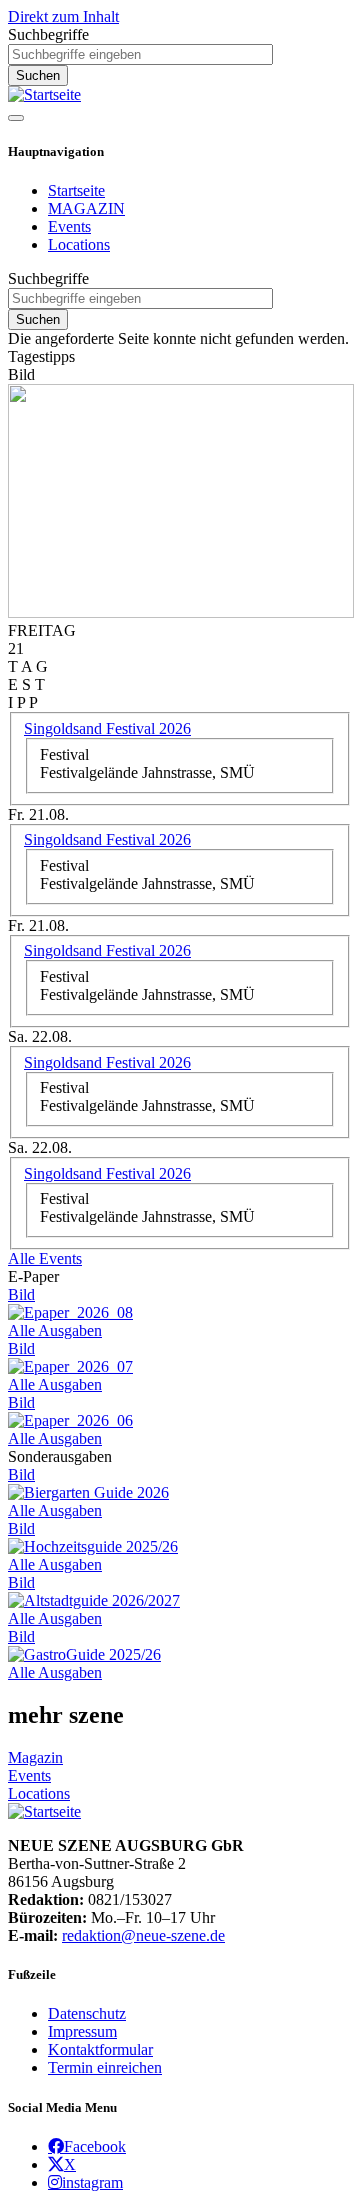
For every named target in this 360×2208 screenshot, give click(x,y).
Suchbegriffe (48, 34)
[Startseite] (44, 94)
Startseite (76, 190)
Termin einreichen (105, 2067)
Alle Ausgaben (55, 1330)
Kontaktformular (100, 2049)
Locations (79, 244)
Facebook (95, 2146)
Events (69, 226)
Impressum (82, 2031)
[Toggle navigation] (16, 118)
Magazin (35, 1757)
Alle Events (45, 1258)
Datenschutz (87, 2013)
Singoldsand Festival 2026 (107, 728)
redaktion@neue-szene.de (143, 1935)
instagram (92, 2182)
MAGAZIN (86, 208)
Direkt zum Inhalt (63, 16)
